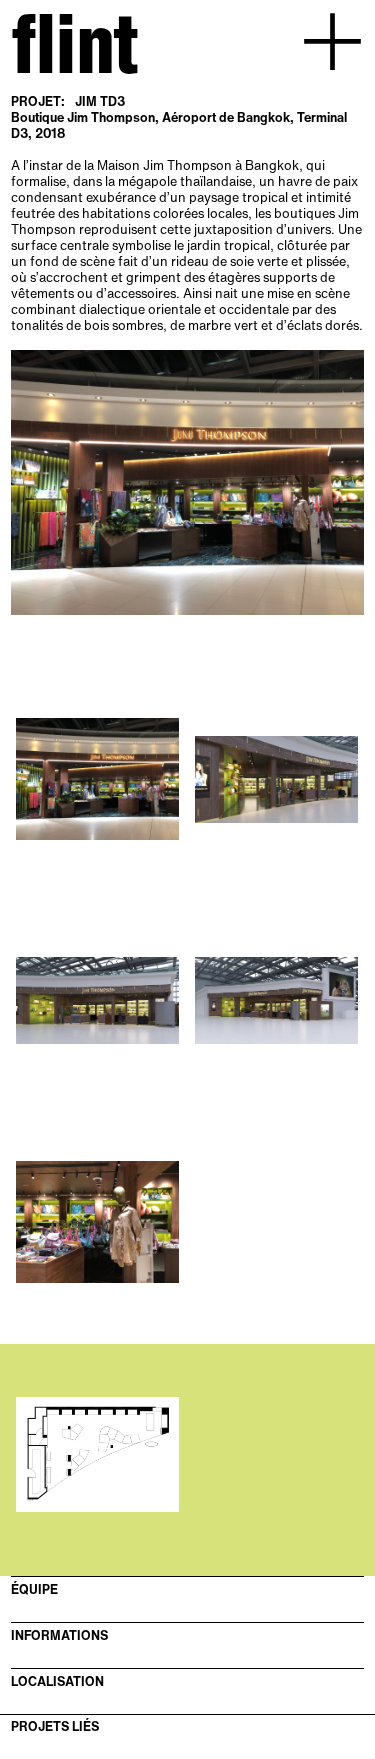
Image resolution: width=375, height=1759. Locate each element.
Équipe (34, 1590)
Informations (59, 1636)
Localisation (57, 1682)
